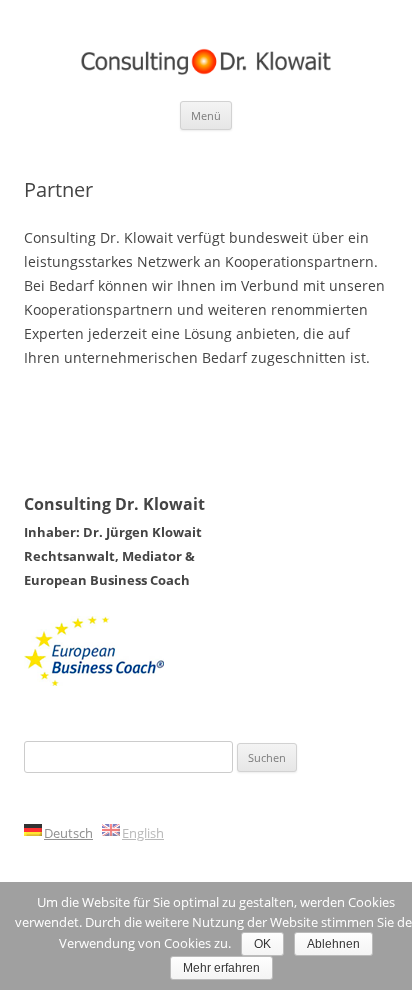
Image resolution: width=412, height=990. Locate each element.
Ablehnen (333, 944)
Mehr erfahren (221, 968)
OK (262, 944)
